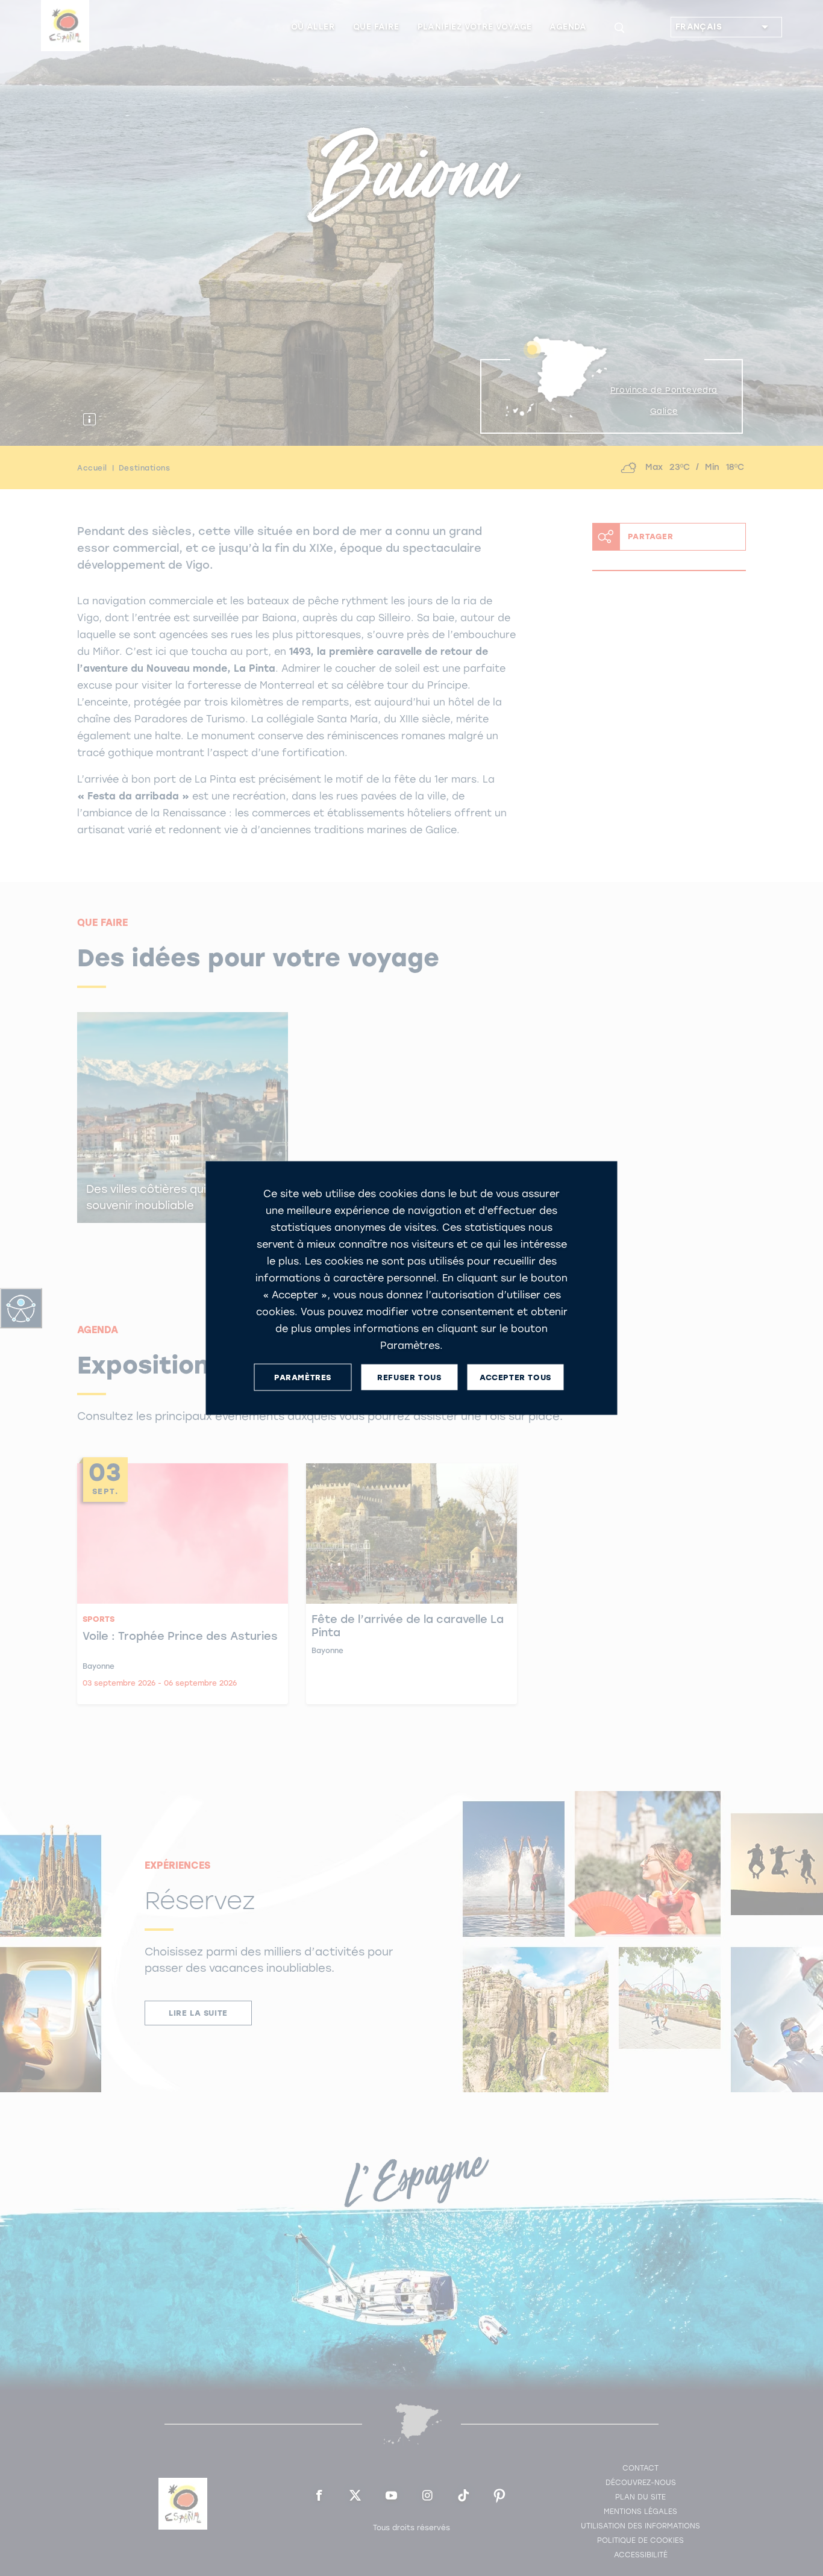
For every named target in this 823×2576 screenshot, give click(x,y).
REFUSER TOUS (409, 1377)
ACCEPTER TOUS (515, 1377)
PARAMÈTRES (303, 1377)
